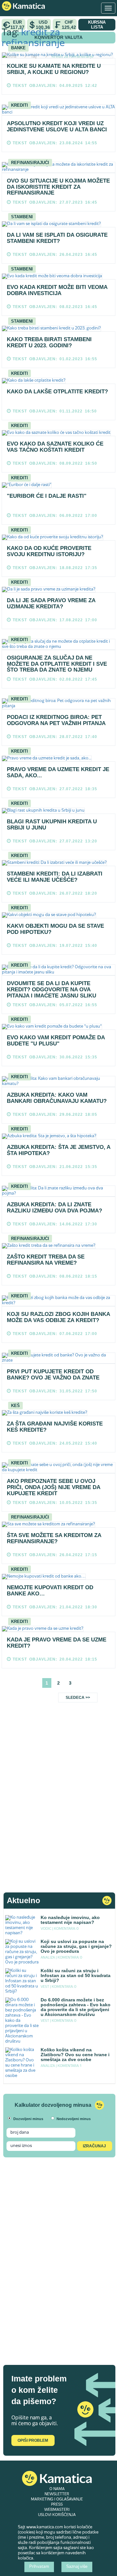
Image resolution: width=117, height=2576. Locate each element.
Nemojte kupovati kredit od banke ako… (50, 1591)
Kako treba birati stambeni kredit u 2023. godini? (49, 342)
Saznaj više (77, 2567)
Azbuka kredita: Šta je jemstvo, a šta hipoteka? (58, 1150)
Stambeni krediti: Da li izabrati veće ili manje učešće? (55, 877)
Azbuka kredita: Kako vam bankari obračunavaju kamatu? (57, 1098)
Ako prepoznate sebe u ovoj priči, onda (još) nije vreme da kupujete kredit (53, 1487)
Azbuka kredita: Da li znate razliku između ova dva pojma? (54, 1208)
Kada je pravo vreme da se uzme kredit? (57, 1643)
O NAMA (57, 2489)
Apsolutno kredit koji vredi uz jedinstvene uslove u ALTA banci (57, 126)
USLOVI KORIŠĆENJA (57, 2515)
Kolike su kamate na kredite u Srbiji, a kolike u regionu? (54, 69)
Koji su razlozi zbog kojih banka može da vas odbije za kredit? (58, 1317)
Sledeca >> (78, 1698)
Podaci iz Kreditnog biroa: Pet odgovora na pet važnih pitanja (56, 720)
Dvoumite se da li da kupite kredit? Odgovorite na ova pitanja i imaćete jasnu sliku (52, 989)
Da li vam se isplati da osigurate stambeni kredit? (57, 238)
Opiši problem (33, 2440)
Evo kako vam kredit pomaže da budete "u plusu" (56, 1041)
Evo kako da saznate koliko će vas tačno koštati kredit (55, 447)
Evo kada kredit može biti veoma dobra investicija (57, 290)
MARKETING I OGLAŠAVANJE (57, 2499)
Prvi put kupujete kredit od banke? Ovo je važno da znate (53, 1375)
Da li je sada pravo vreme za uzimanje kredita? (51, 603)
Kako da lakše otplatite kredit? (57, 392)
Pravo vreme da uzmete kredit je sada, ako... (58, 772)
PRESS (57, 2505)
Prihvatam (39, 2567)
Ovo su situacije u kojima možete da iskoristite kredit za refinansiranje (58, 187)
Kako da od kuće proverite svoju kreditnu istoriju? (49, 551)
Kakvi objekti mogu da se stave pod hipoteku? (55, 929)
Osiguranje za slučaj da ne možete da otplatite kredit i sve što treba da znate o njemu (57, 664)
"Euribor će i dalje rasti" (47, 496)
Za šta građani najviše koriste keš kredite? (55, 1427)
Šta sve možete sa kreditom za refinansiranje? (54, 1538)
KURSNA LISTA (97, 25)
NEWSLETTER (57, 2494)
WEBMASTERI (57, 2510)
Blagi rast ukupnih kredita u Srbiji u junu (52, 825)
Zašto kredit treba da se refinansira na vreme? (46, 1260)
